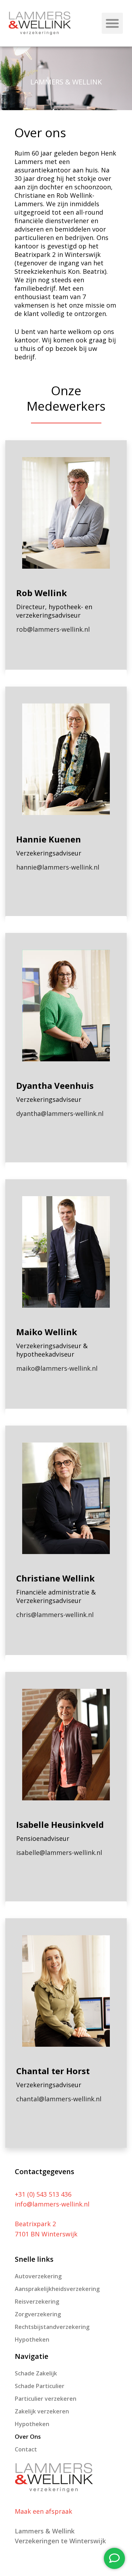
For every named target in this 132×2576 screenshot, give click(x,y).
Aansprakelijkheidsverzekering (57, 2289)
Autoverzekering (38, 2276)
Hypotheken (32, 2340)
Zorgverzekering (38, 2314)
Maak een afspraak (43, 2511)
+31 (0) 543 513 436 (43, 2194)
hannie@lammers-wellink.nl (58, 867)
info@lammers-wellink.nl (52, 2204)
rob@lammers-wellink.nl (53, 629)
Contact (26, 2449)
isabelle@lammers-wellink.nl (59, 1852)
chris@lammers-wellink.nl (55, 1615)
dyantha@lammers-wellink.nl (60, 1113)
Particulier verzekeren (46, 2399)
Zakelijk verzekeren (42, 2411)
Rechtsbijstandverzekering (52, 2327)
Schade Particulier (40, 2386)
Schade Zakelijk (36, 2373)
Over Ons (28, 2437)
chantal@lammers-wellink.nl (59, 2099)
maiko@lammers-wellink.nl (57, 1368)
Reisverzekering (37, 2302)
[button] (112, 23)
